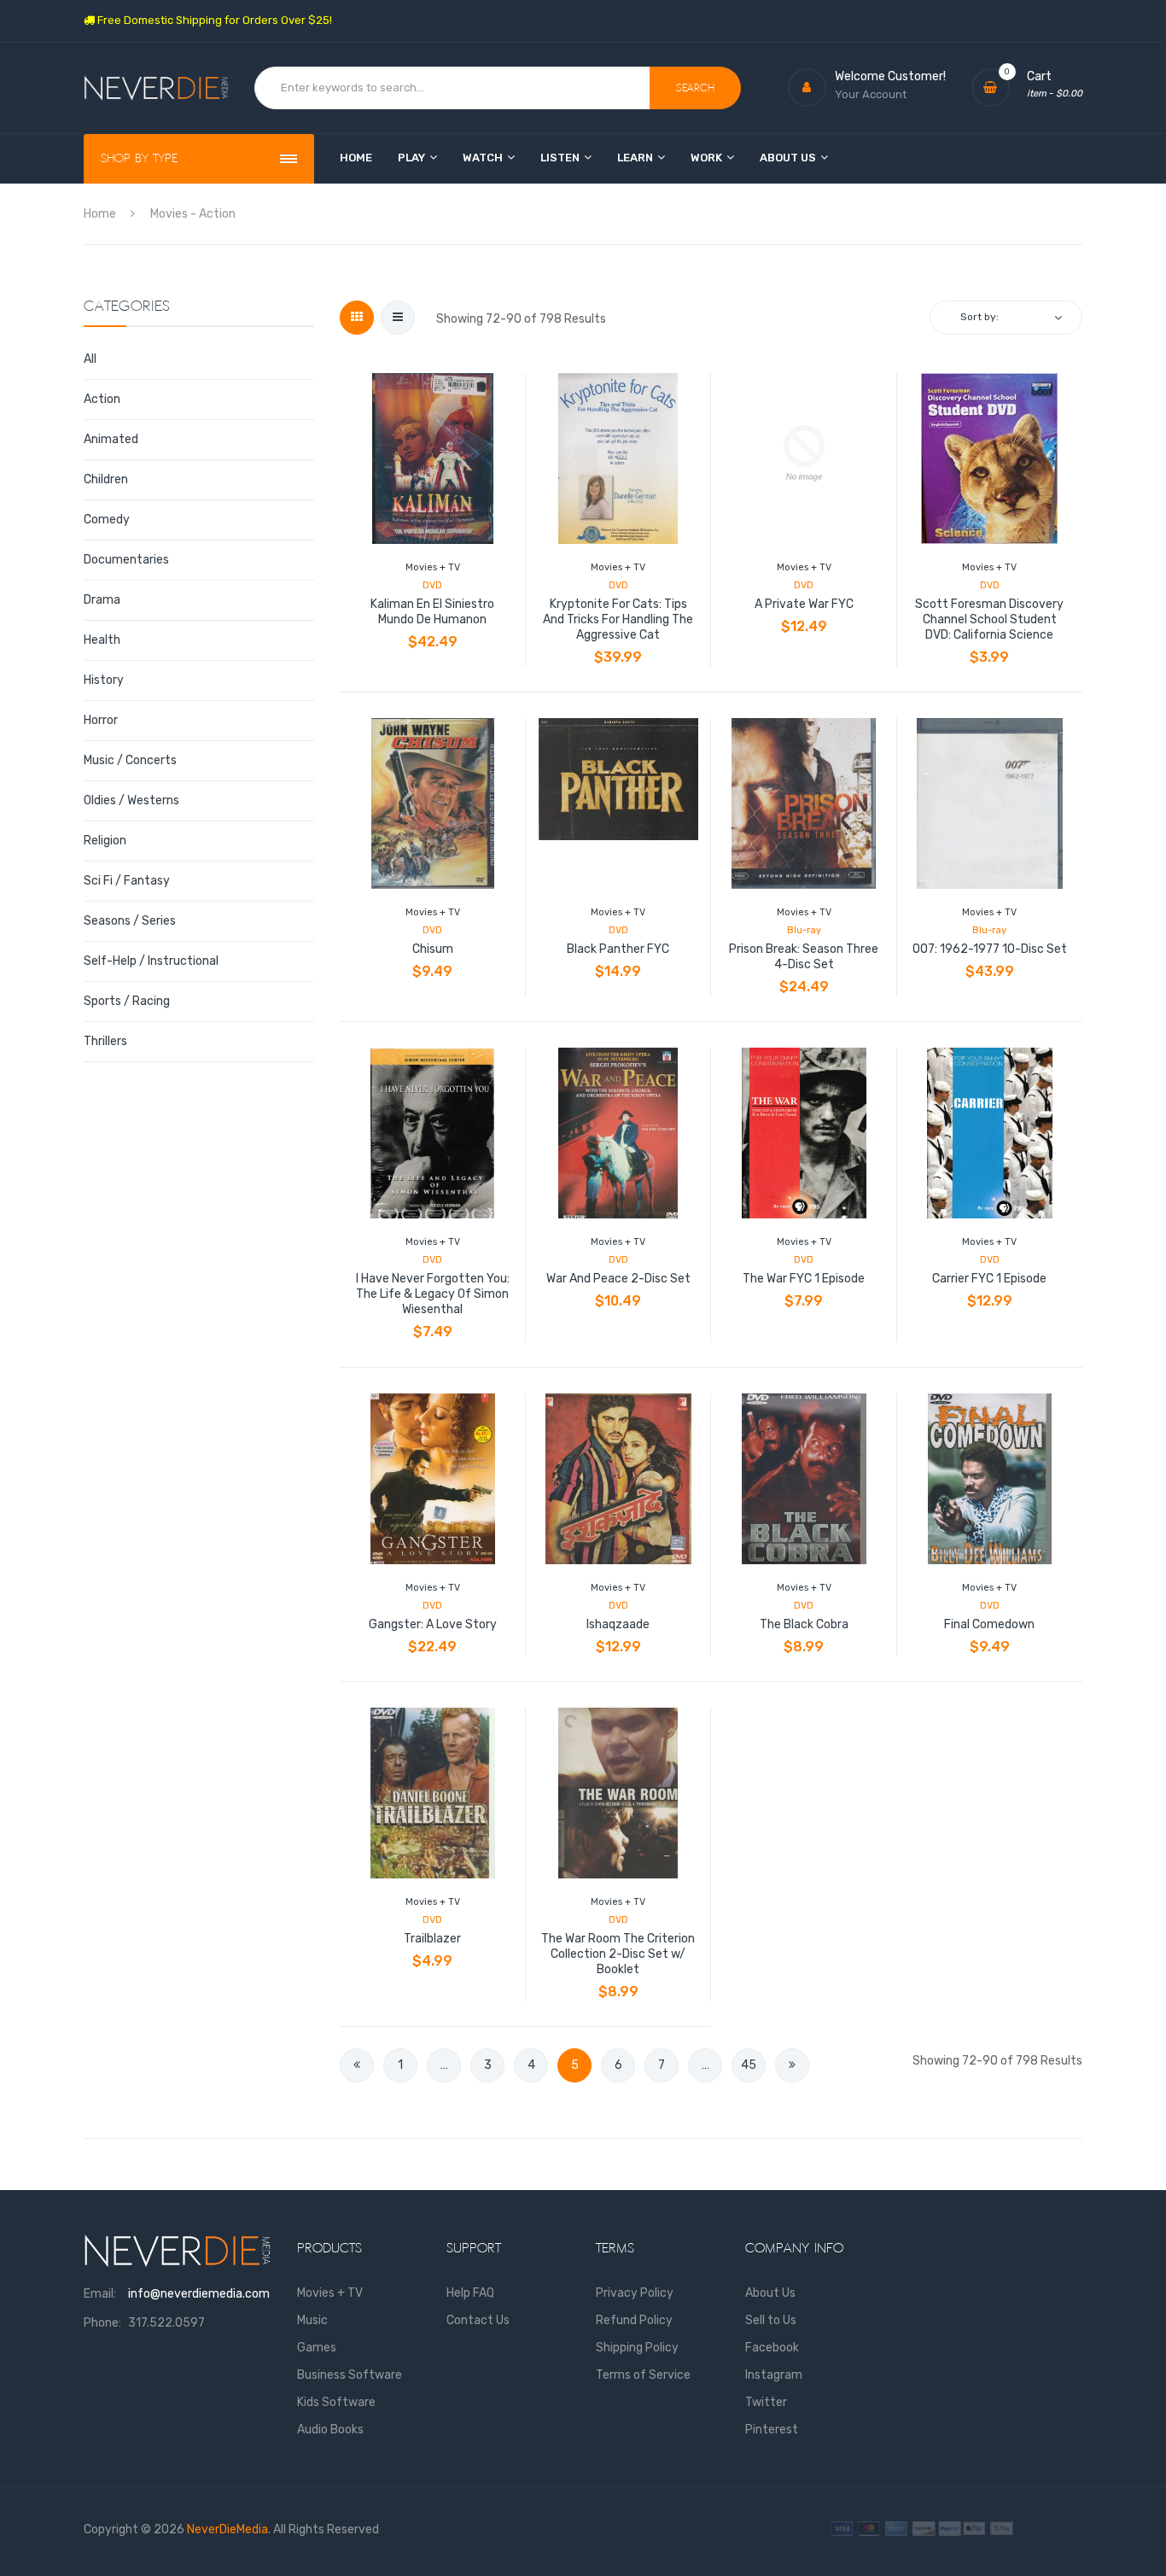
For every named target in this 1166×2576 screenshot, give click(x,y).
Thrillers (105, 1041)
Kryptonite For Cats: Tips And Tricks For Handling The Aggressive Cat (618, 619)
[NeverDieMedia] (156, 88)
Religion (105, 841)
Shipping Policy (637, 2348)
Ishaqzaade (618, 1624)
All (90, 359)
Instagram (774, 2375)
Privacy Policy (635, 2293)
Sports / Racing (127, 1001)
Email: (100, 2294)
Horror (101, 720)
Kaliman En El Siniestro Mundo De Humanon (432, 612)
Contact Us (478, 2320)
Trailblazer (432, 1939)
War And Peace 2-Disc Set (618, 1279)
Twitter (766, 2402)
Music (312, 2320)
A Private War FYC (804, 604)
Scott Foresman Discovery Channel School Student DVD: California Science (989, 619)
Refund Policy (634, 2320)
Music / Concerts (130, 760)
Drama (102, 600)
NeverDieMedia (227, 2529)
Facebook (772, 2348)
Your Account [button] (871, 94)
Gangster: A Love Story (433, 1624)
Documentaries (126, 560)
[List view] (398, 318)
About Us (770, 2293)
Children (106, 479)
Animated (111, 439)
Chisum (433, 949)
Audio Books (330, 2430)
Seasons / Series (130, 921)
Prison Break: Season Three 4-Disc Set (804, 957)
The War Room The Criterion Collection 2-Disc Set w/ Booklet (618, 1954)
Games (317, 2348)
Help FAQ (470, 2293)
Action (102, 399)
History (104, 680)
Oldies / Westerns (131, 800)
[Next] (792, 2065)
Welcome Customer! (890, 76)
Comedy (107, 520)
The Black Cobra (804, 1624)
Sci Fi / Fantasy (127, 881)
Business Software (350, 2375)
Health (102, 640)
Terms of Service (643, 2375)
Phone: (102, 2323)
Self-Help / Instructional (151, 961)
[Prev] (357, 2065)
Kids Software (336, 2402)
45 (749, 2065)
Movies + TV (433, 567)
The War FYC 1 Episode (804, 1279)
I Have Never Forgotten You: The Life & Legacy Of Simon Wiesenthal (433, 1294)
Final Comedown (989, 1624)
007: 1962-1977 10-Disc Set (990, 949)
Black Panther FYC (618, 949)
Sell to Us (771, 2320)
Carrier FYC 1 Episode (989, 1279)
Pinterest (772, 2430)
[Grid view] (357, 318)
